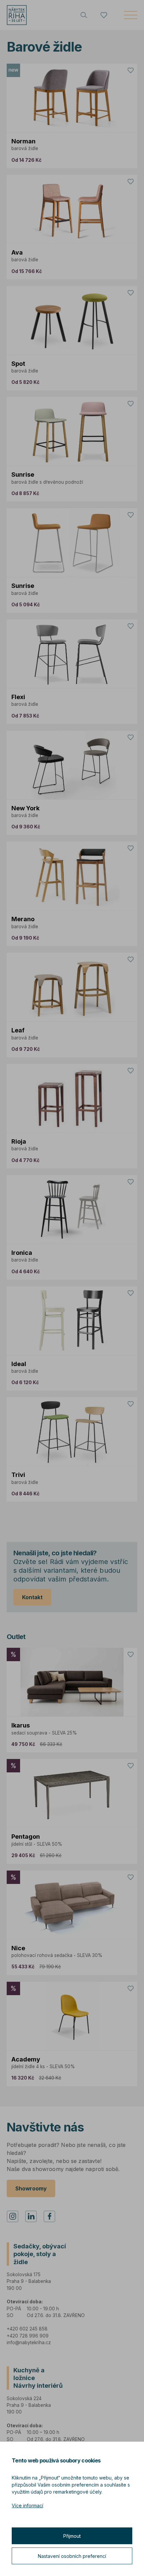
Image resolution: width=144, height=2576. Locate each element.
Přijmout (72, 2536)
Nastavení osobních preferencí (72, 2556)
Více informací (27, 2505)
